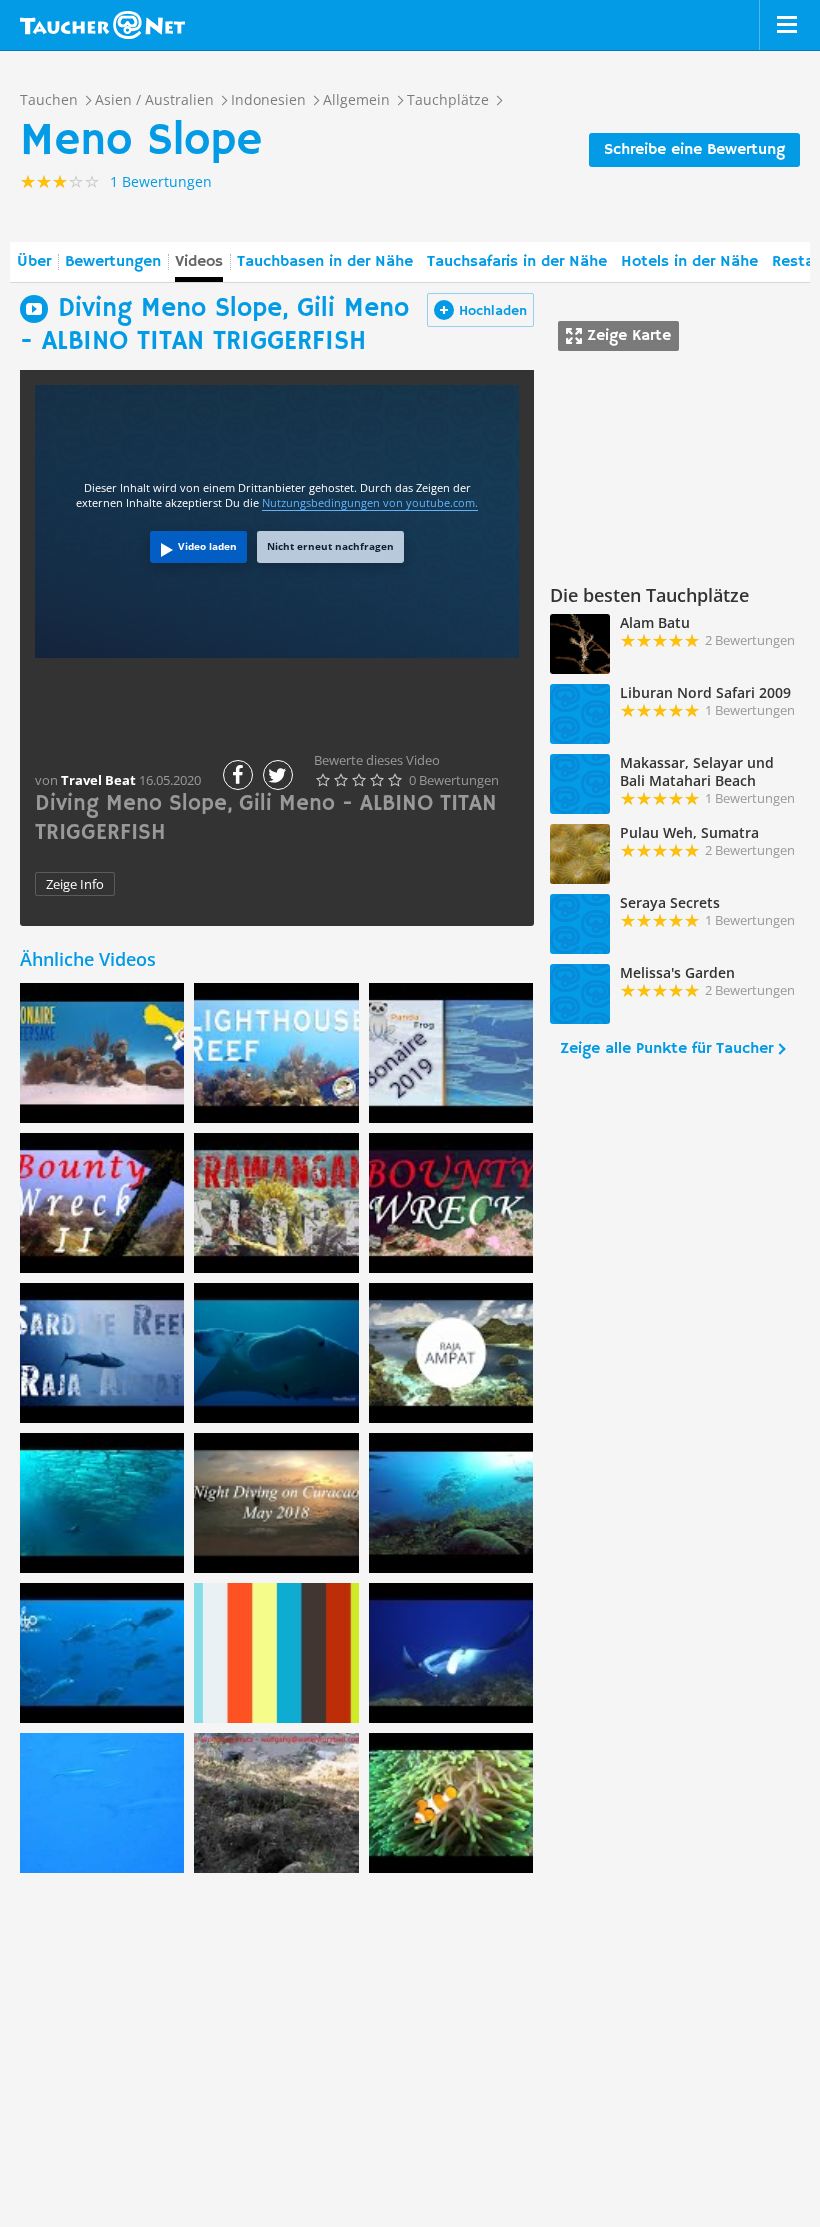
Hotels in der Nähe (689, 262)
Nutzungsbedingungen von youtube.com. (370, 502)
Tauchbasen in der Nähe (325, 262)
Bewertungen (113, 262)
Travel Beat (98, 780)
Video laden (207, 546)
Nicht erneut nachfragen (330, 546)
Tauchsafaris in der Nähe (517, 262)
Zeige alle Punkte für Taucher (666, 1049)
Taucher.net (102, 25)
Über (34, 262)
